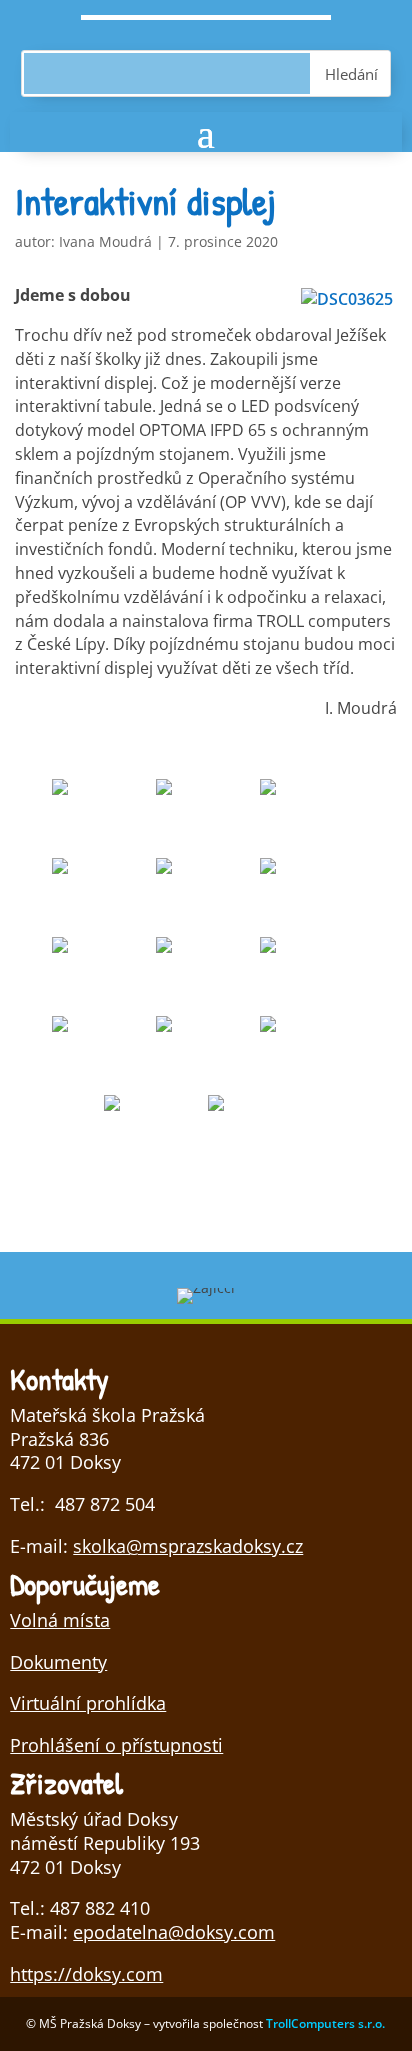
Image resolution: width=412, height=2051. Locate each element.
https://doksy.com (86, 1974)
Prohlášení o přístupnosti (116, 1745)
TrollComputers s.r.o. (325, 2023)
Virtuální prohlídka (88, 1703)
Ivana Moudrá (105, 241)
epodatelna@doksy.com (174, 1932)
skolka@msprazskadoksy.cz (188, 1546)
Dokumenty (58, 1662)
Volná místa (60, 1620)
